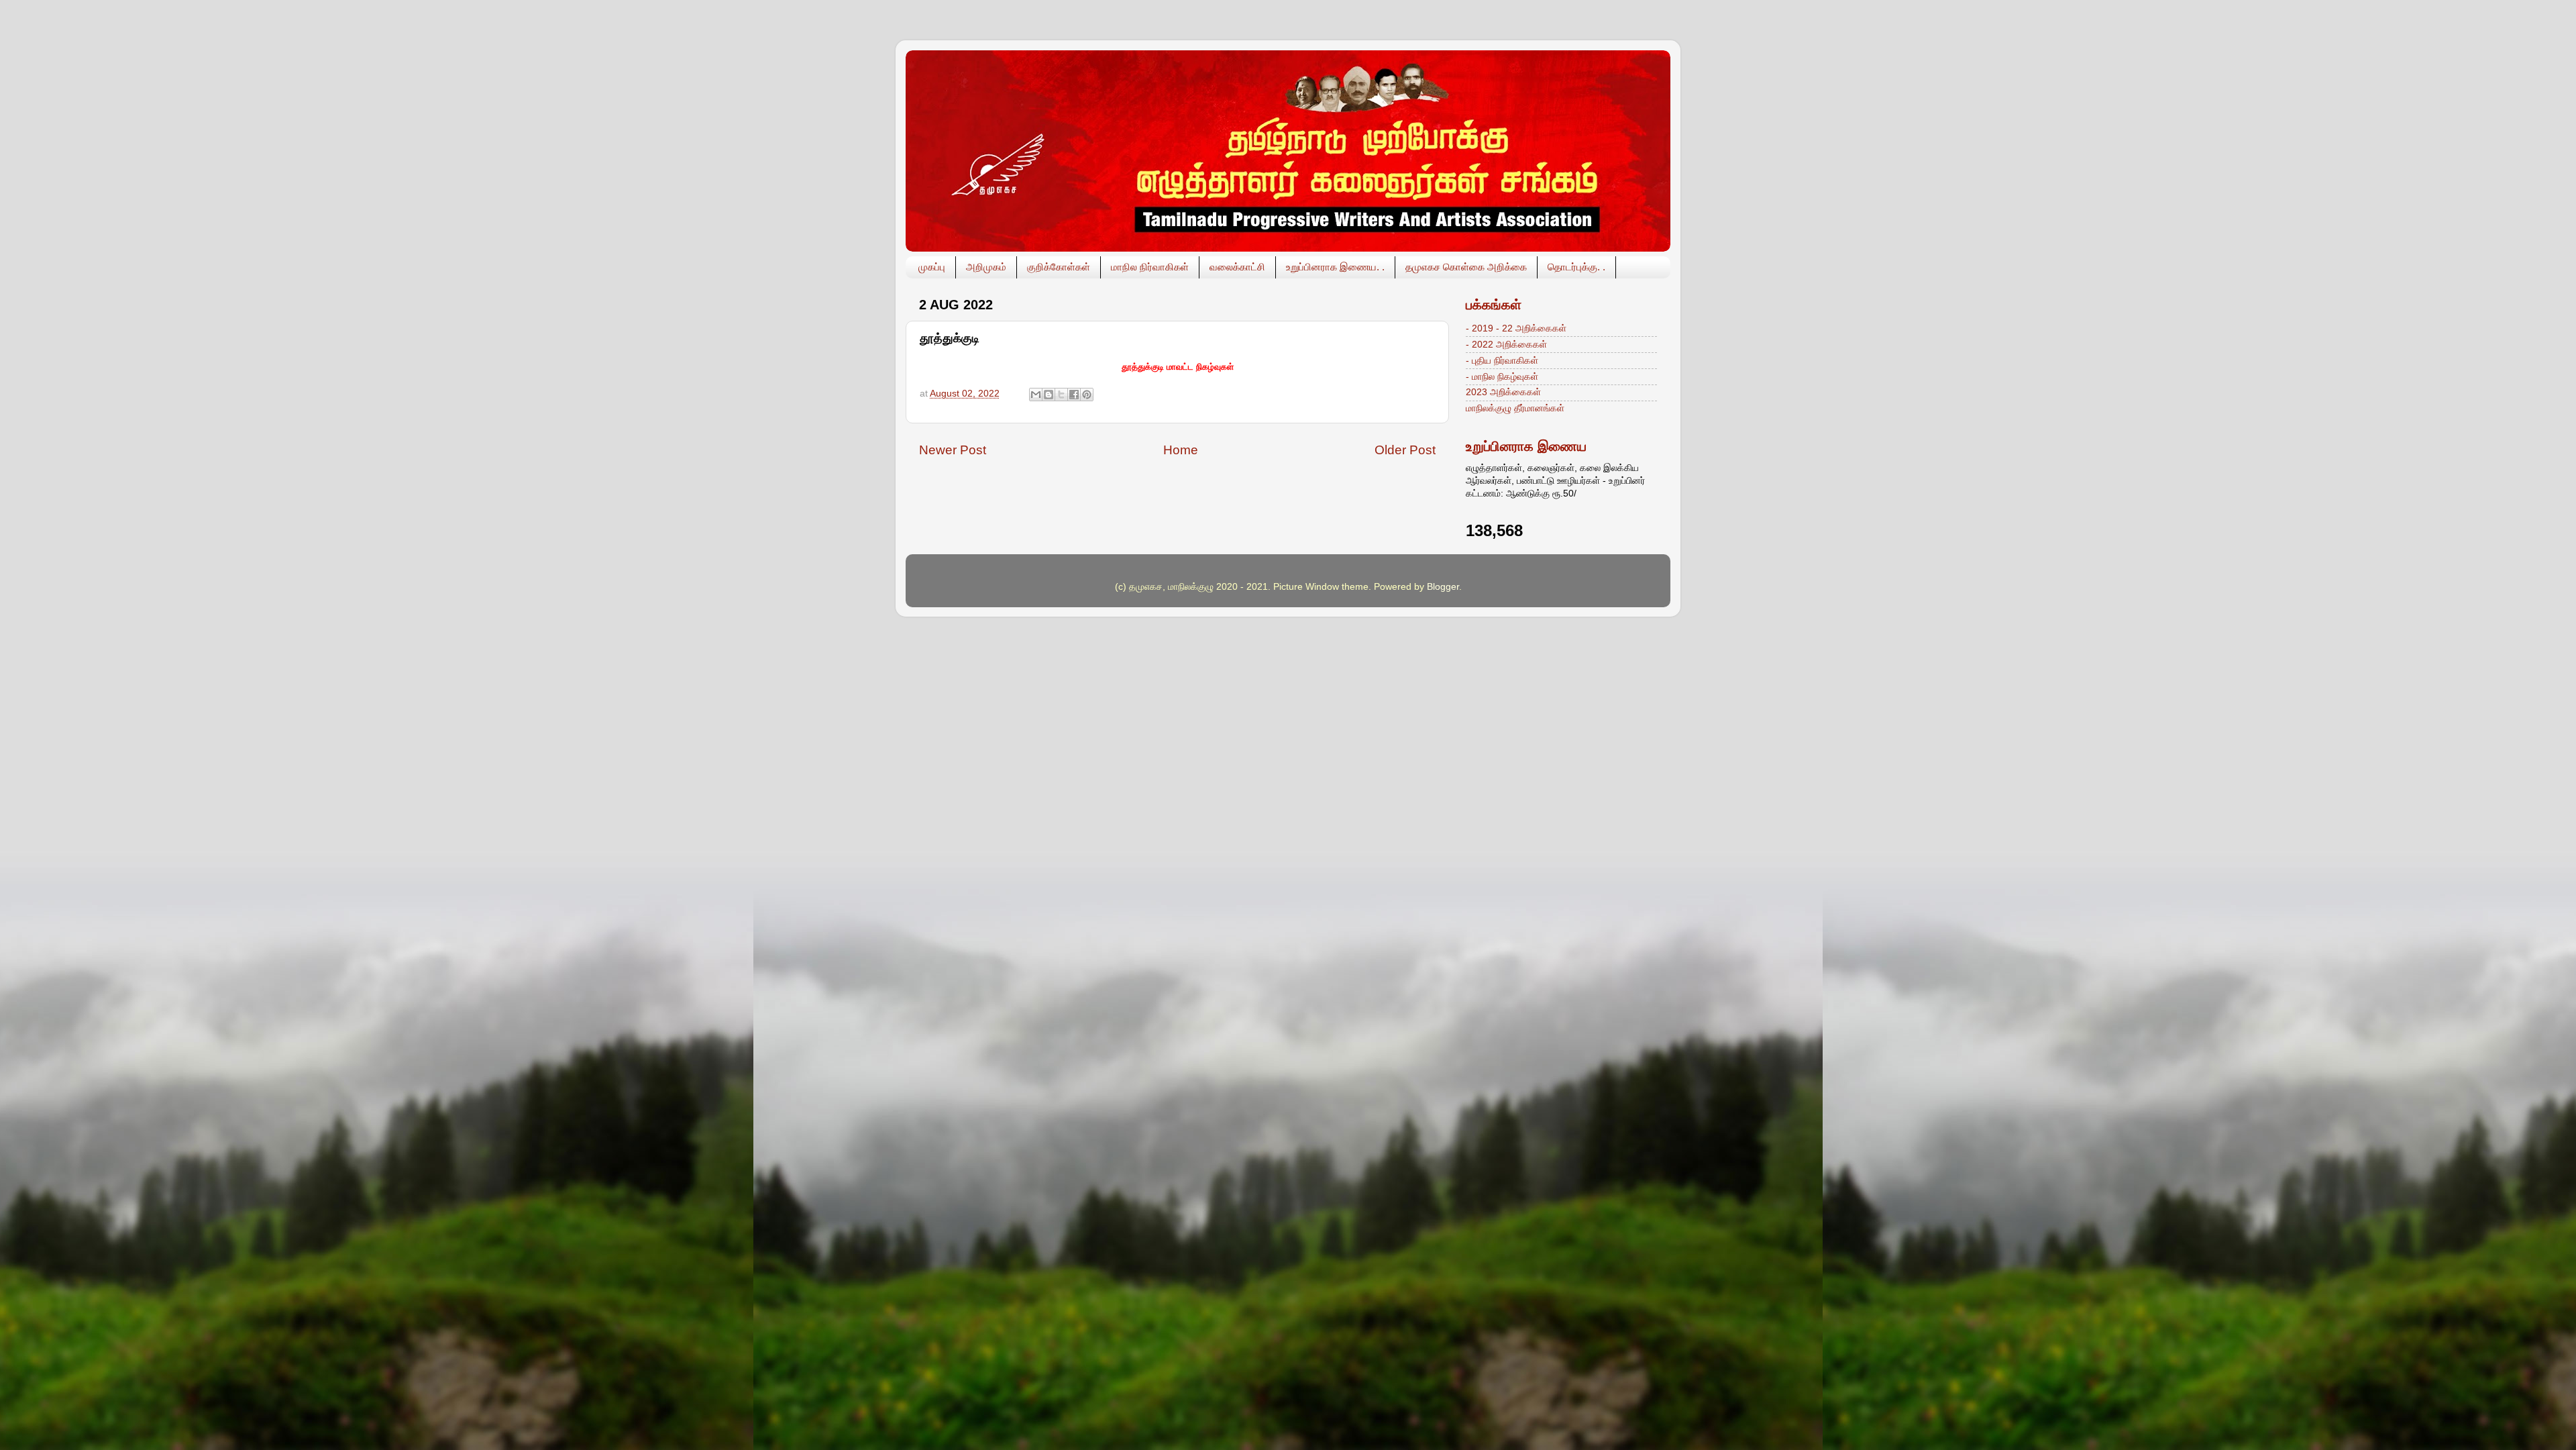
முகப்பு (932, 267)
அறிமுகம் (986, 267)
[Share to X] (1061, 395)
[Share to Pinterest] (1087, 395)
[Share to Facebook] (1074, 395)
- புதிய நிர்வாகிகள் (1502, 361)
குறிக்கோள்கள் (1059, 267)
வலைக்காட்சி (1237, 267)
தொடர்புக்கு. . (1576, 267)
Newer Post (953, 450)
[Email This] (1036, 395)
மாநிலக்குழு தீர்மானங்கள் (1515, 408)
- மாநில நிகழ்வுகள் (1502, 377)
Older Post (1405, 450)
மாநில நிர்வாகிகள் (1150, 267)
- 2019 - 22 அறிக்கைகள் (1516, 328)
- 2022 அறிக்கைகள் (1506, 345)
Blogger (1443, 587)
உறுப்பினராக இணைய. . (1335, 267)
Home (1181, 450)
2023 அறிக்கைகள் (1503, 392)
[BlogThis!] (1049, 395)
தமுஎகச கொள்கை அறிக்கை (1466, 267)
